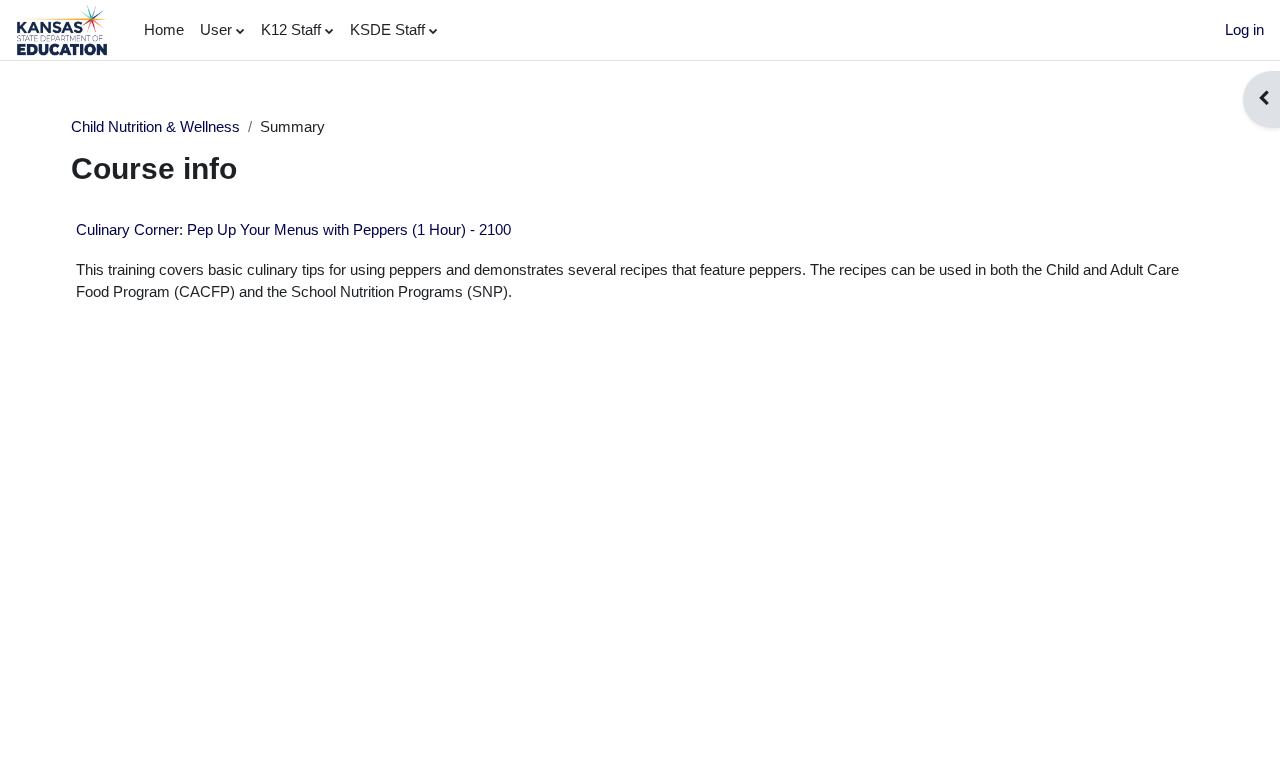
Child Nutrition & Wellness (155, 126)
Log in (1244, 29)
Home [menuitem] (164, 29)
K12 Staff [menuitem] (291, 29)
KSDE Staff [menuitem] (387, 29)
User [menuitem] (216, 29)
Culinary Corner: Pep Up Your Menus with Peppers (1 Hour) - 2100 (293, 229)
